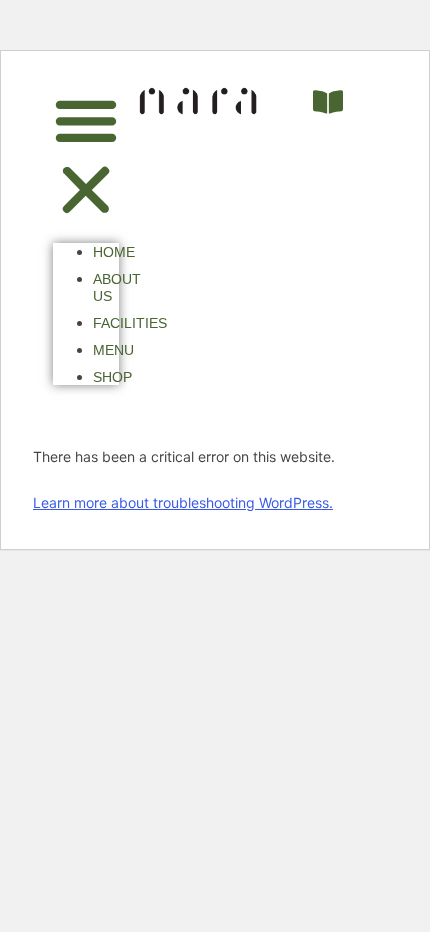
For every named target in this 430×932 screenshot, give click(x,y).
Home (114, 252)
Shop (112, 377)
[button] (86, 157)
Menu (113, 350)
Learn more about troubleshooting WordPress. (183, 502)
